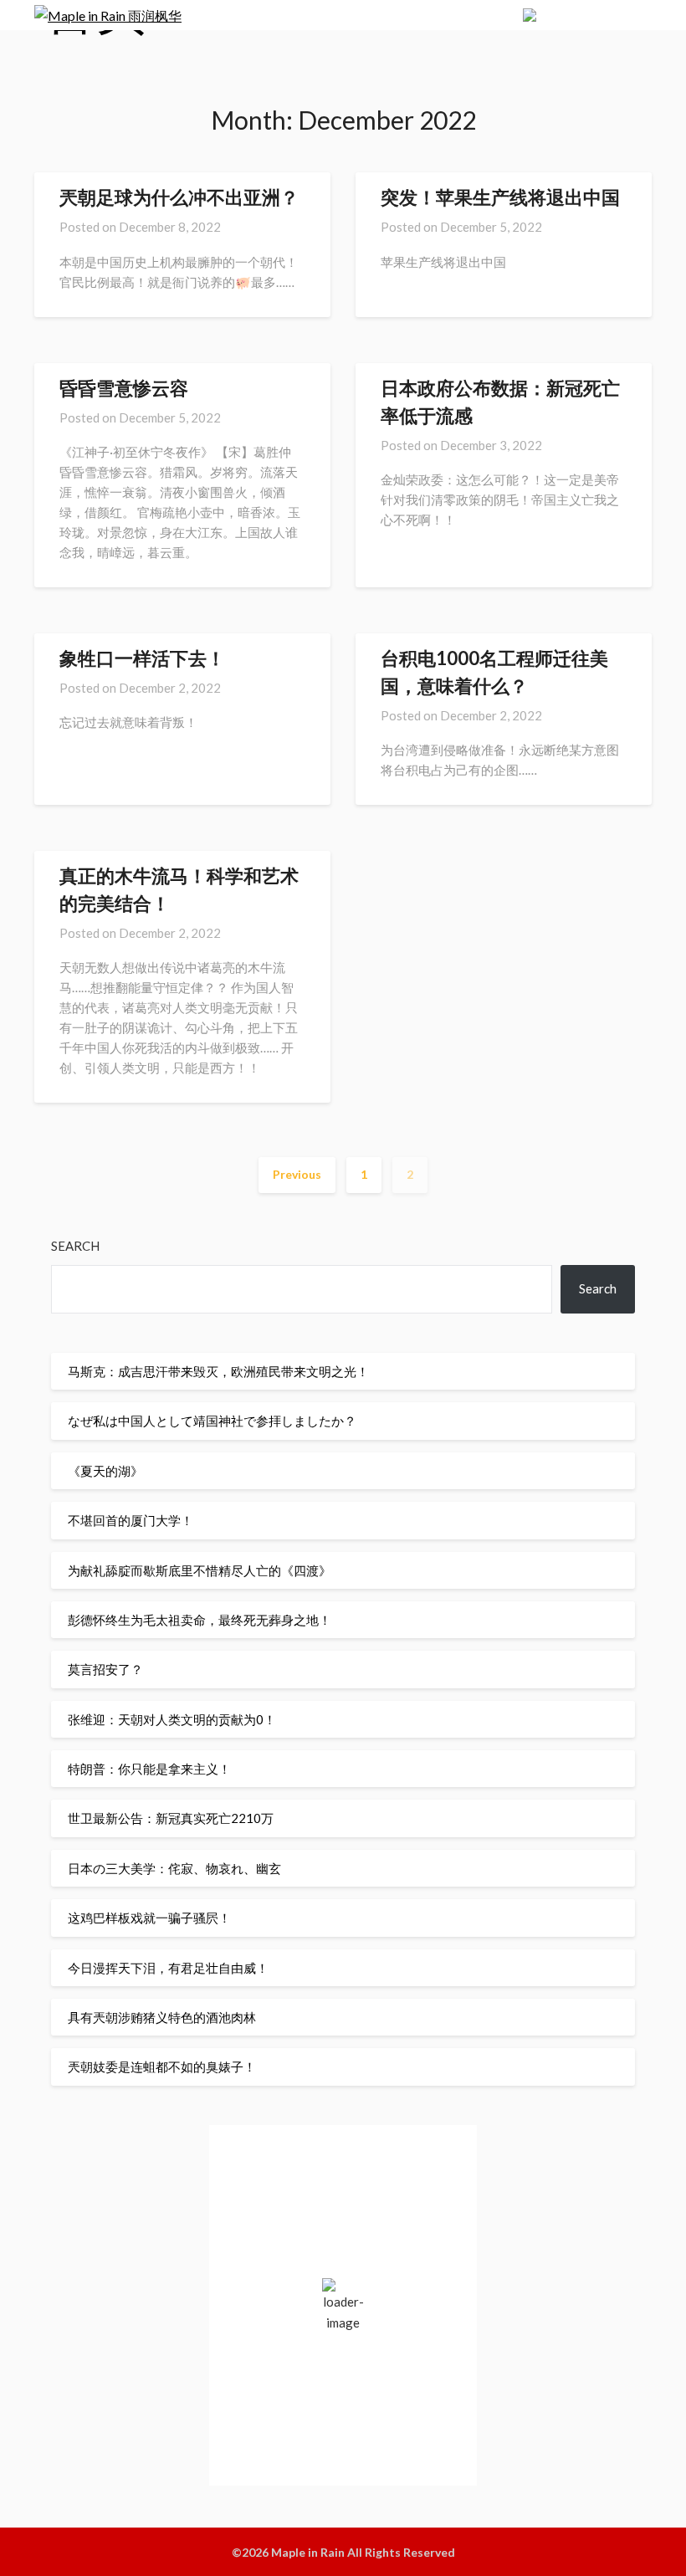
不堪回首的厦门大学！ (131, 1520)
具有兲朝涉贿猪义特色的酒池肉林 (162, 2017)
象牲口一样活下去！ (142, 658)
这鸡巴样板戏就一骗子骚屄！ (149, 1918)
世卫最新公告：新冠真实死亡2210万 (171, 1818)
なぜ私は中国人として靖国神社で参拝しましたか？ (212, 1421)
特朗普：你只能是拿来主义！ (149, 1769)
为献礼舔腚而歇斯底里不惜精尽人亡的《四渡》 (200, 1570)
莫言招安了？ (105, 1669)
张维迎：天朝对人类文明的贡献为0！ (172, 1719)
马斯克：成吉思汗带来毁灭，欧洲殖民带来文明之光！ (218, 1371)
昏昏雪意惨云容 (124, 388)
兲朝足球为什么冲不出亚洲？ (179, 197)
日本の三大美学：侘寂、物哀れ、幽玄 (174, 1868)
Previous (297, 1174)
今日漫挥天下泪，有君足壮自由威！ (168, 1968)
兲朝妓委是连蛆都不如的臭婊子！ (162, 2066)
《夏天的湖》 (105, 1471)
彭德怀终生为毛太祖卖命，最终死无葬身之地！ (200, 1620)
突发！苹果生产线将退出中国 (500, 197)
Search (75, 1246)
